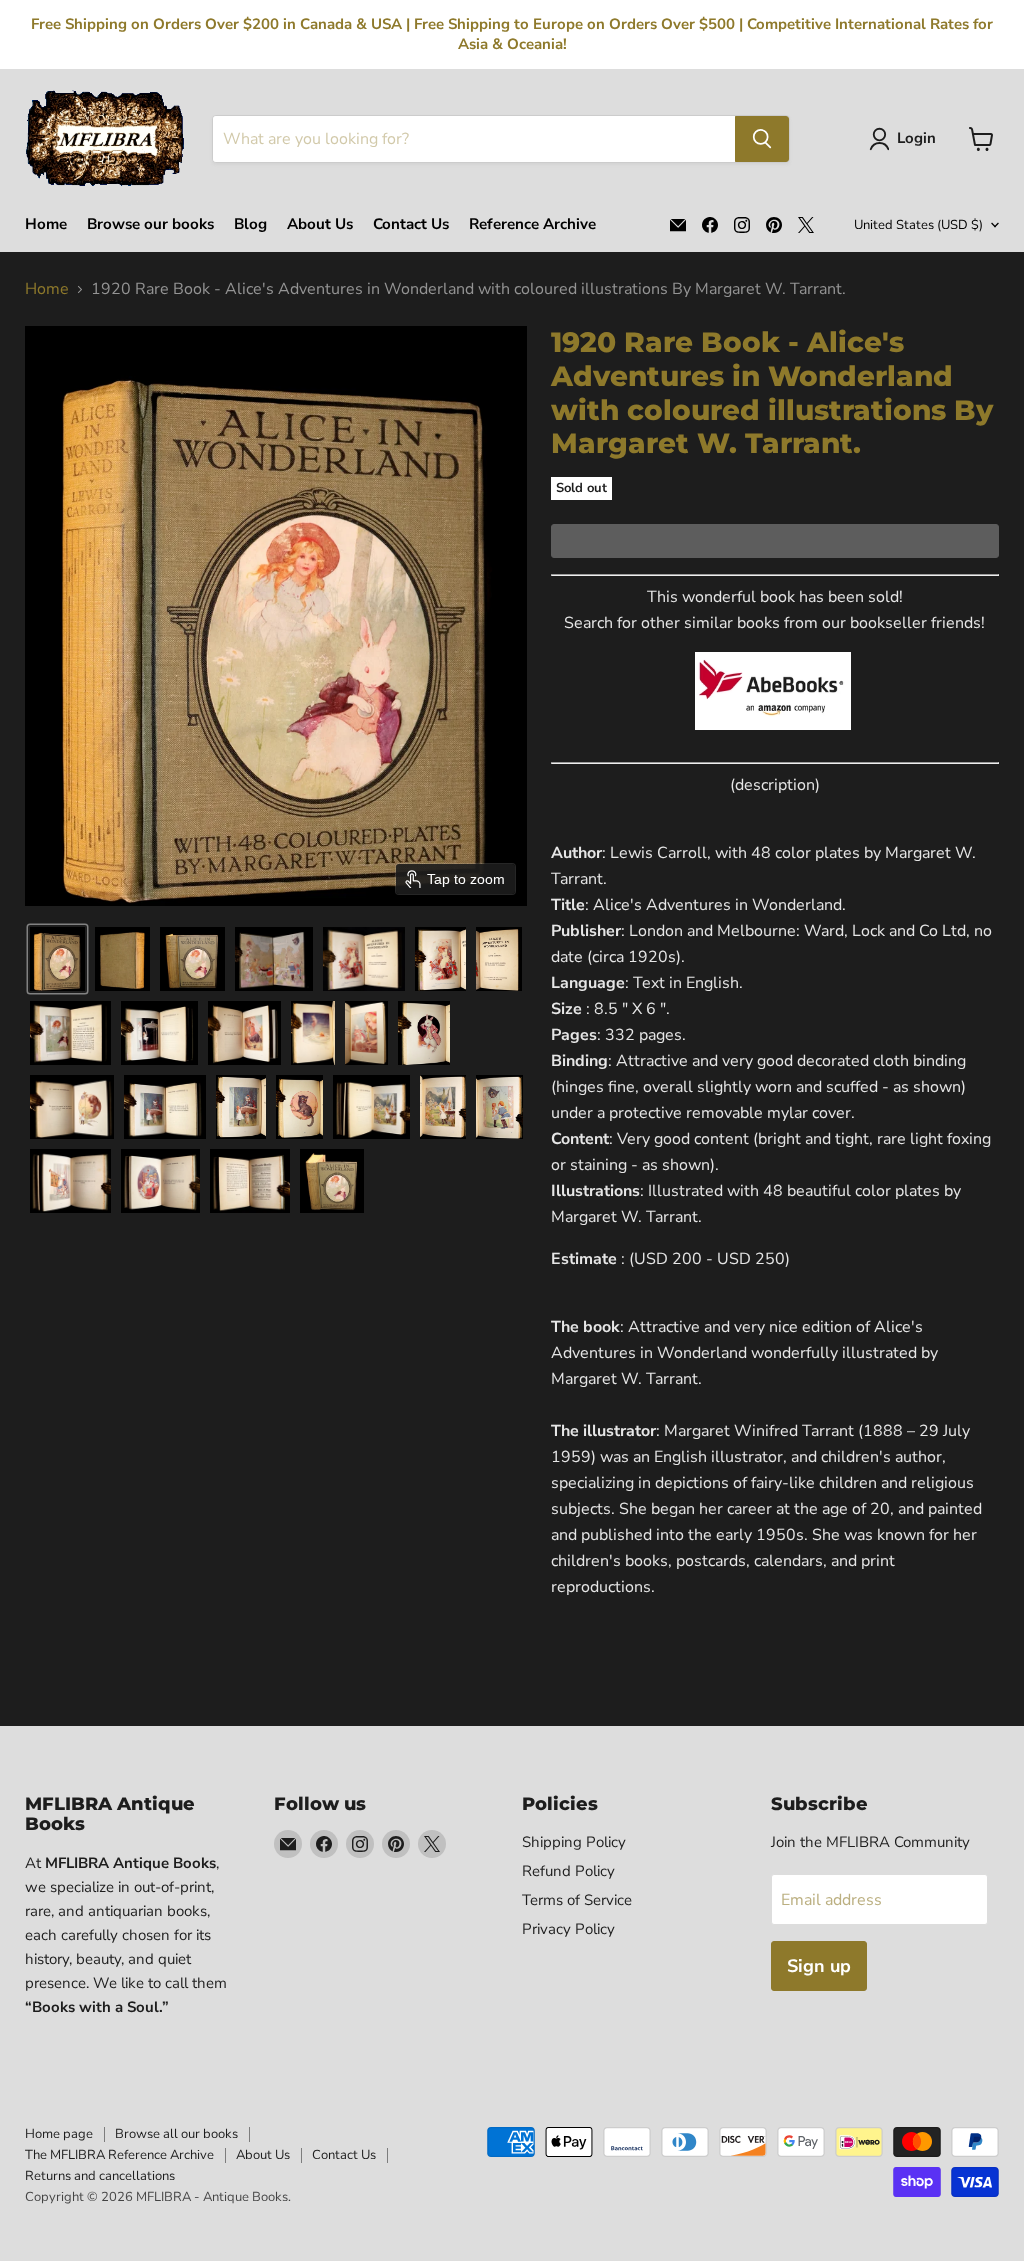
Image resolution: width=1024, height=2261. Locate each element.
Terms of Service (577, 1900)
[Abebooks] (773, 741)
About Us (320, 224)
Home (46, 224)
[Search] (762, 139)
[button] (906, 139)
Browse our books (150, 224)
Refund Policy (568, 1871)
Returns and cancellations (100, 2176)
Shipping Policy (574, 1842)
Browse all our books (176, 2134)
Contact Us (411, 224)
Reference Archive (532, 224)
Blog (250, 224)
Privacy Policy (568, 1929)
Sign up (819, 1966)
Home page (59, 2134)
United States (918, 225)
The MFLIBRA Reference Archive (119, 2155)
